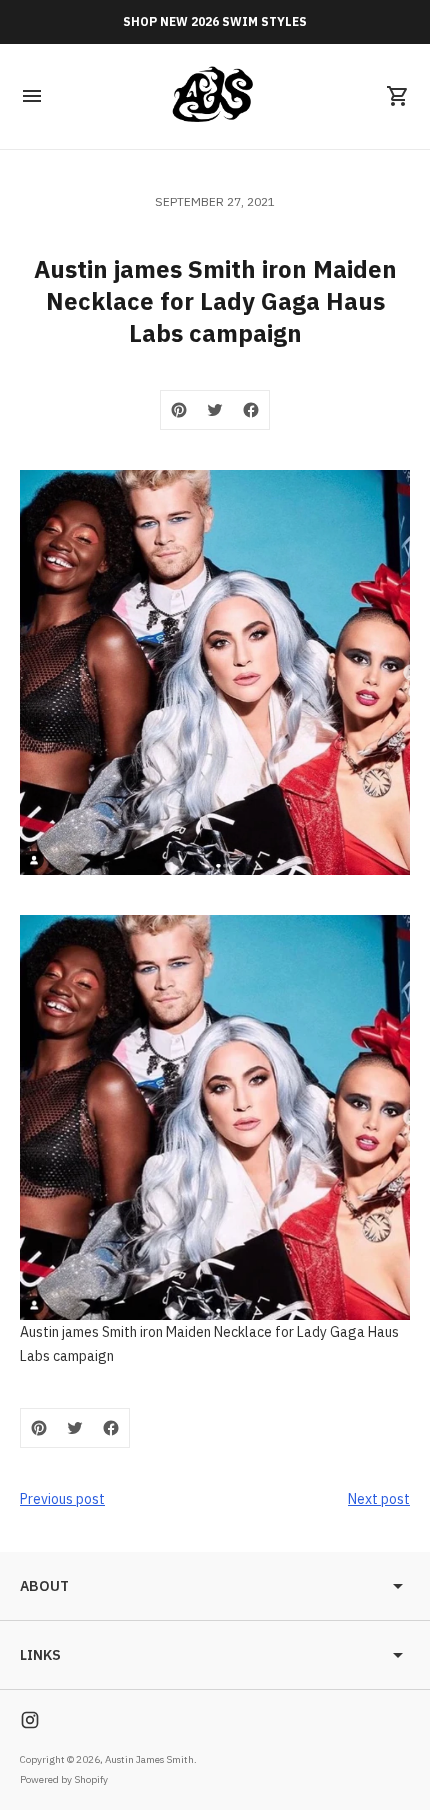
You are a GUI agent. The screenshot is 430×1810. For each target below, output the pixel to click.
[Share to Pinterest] (179, 410)
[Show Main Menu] (32, 96)
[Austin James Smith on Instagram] (30, 1720)
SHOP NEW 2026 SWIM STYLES (215, 21)
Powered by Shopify (64, 1779)
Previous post (62, 1499)
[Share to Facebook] (251, 410)
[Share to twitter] (215, 410)
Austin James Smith (149, 1759)
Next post (379, 1499)
